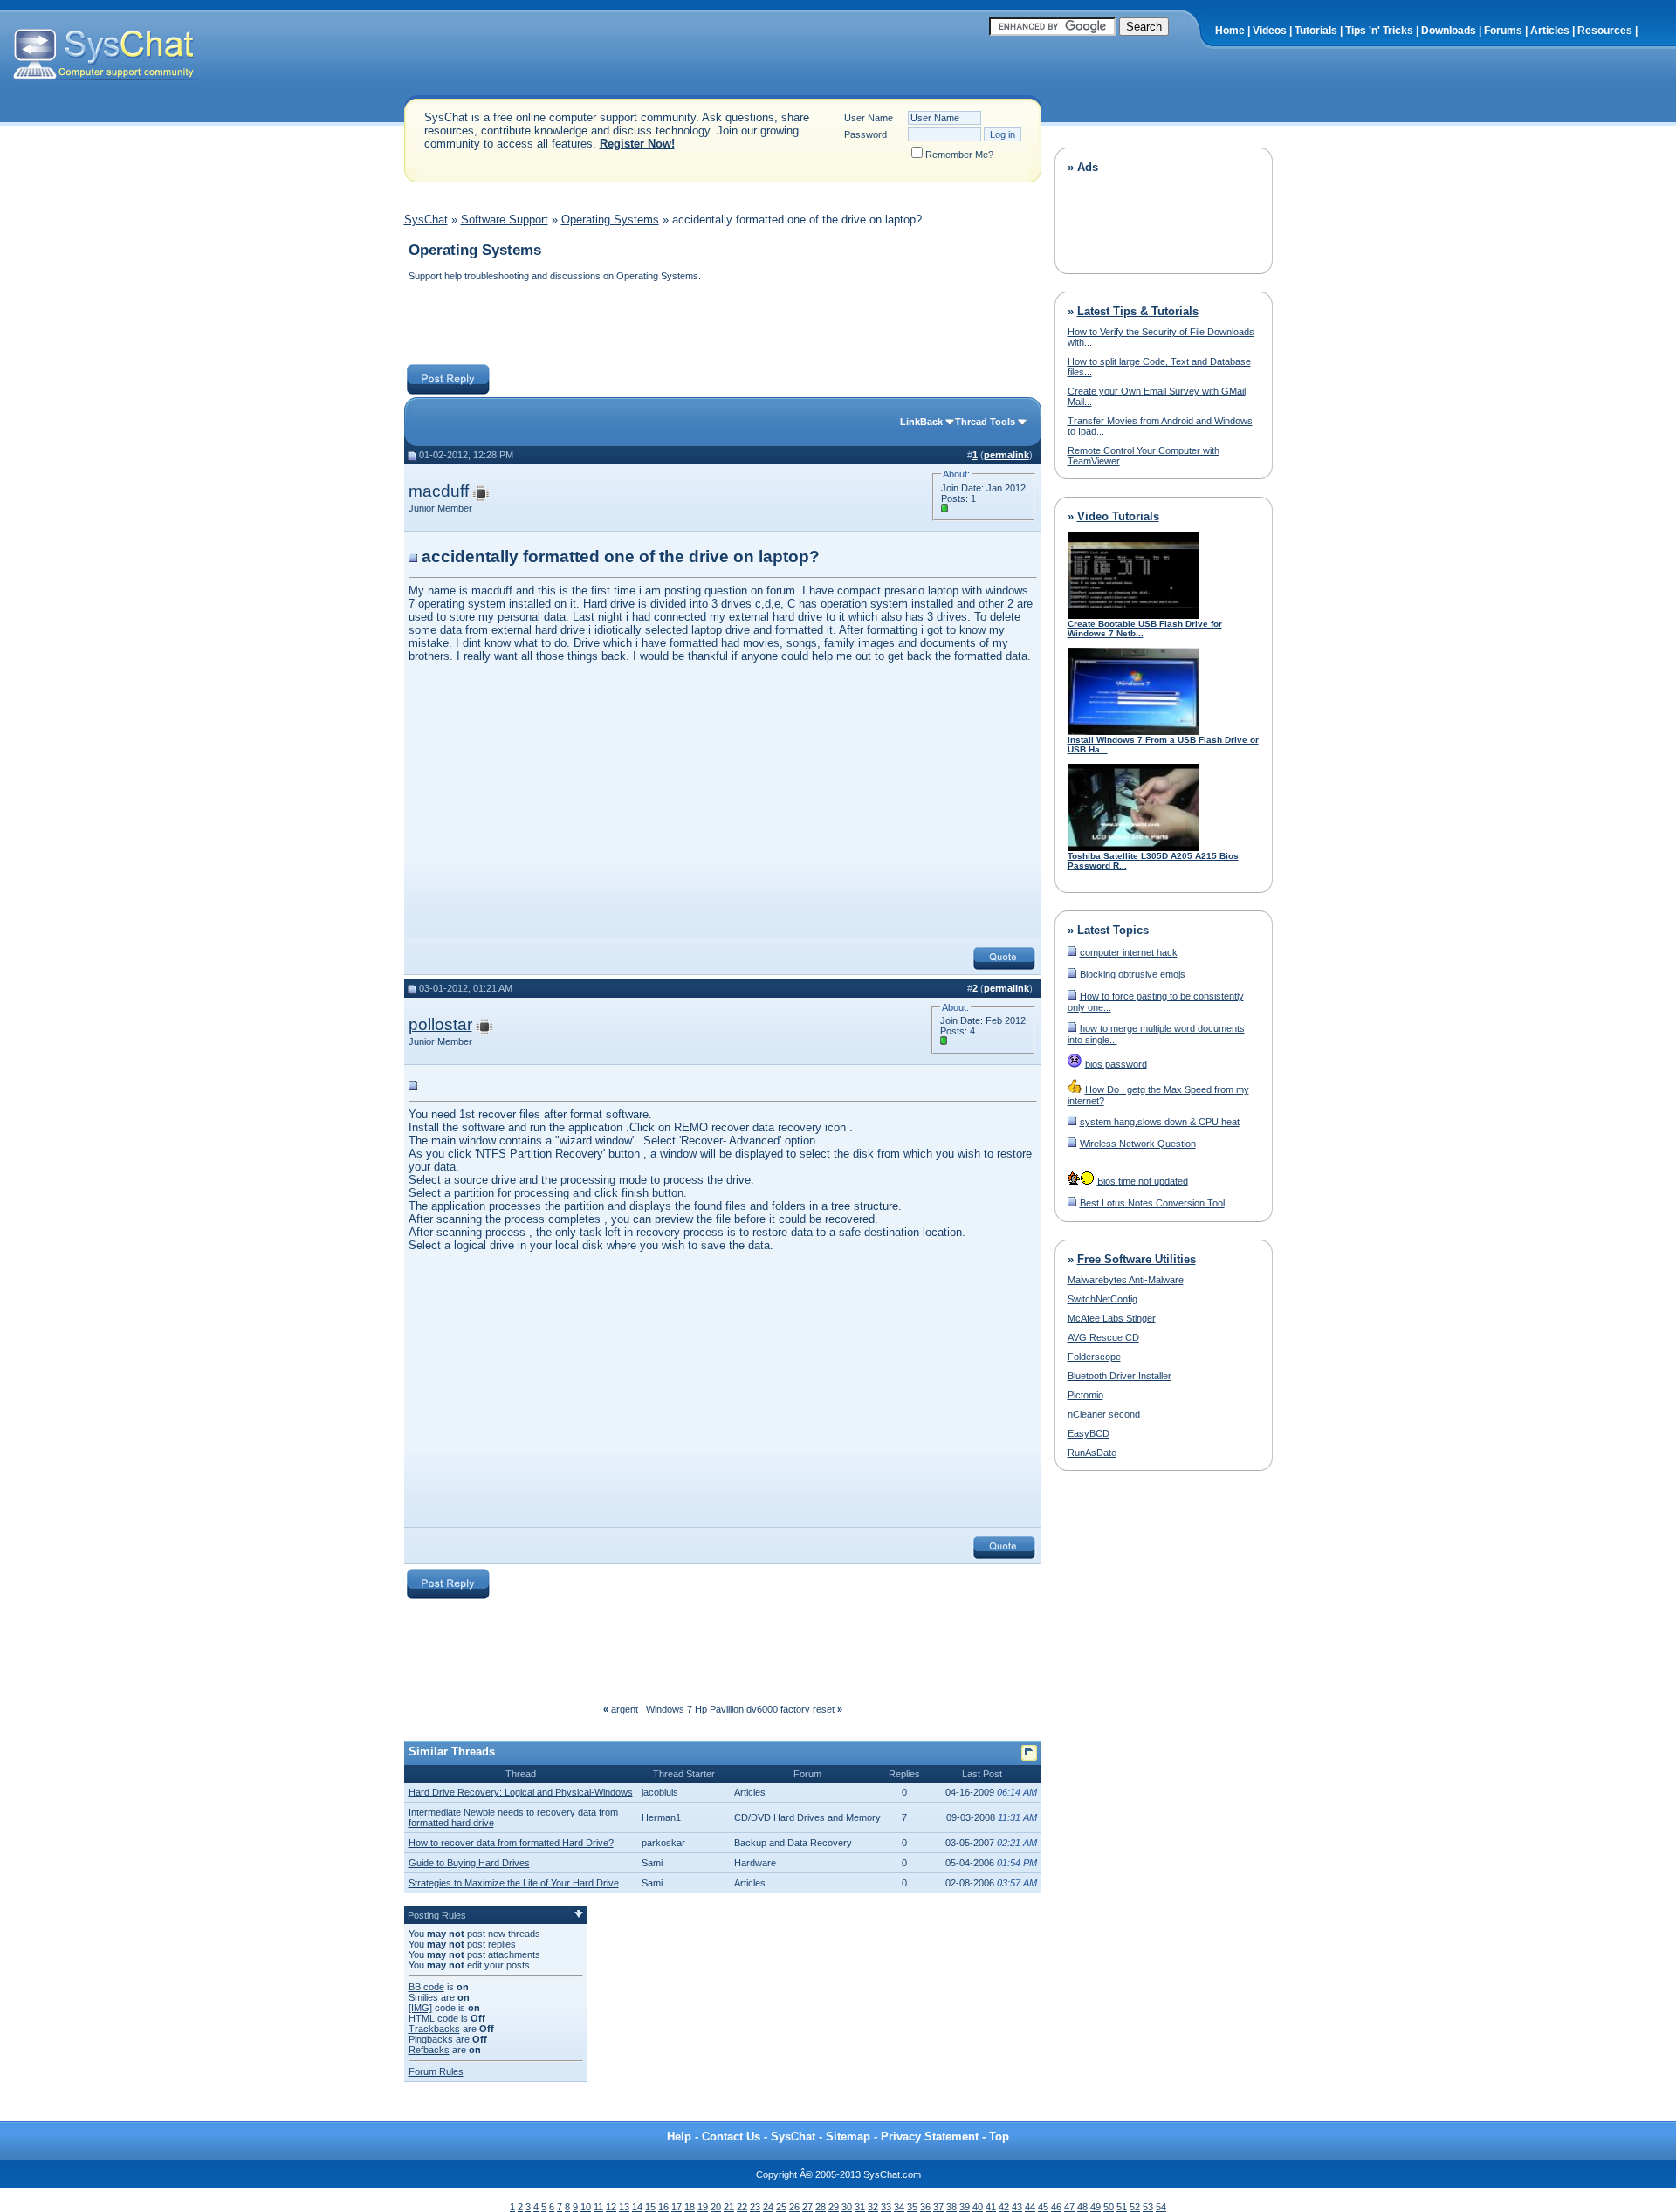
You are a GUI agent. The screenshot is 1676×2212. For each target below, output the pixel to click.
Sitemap (848, 2136)
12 (611, 2207)
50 (1109, 2207)
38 (951, 2207)
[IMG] (420, 2008)
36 (925, 2207)
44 (1030, 2207)
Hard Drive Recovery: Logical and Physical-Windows (521, 1792)
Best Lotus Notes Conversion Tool (1152, 1203)
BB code (426, 1987)
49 (1096, 2207)
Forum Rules (436, 2071)
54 (1161, 2207)
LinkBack (921, 422)
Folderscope (1094, 1357)
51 (1122, 2207)
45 (1043, 2207)
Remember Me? (959, 155)
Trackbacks (434, 2029)
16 (663, 2207)
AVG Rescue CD (1103, 1337)
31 (860, 2207)
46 (1056, 2207)
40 (978, 2207)
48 (1082, 2207)
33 (886, 2207)
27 (807, 2207)
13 (624, 2207)
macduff (439, 491)
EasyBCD (1089, 1433)
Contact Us (731, 2136)
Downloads (1449, 31)
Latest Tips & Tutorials (1138, 311)
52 (1135, 2207)
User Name (869, 118)
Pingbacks (431, 2039)
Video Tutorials (1118, 516)
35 (912, 2207)
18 (690, 2207)
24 (768, 2207)
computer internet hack (1129, 952)
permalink (1006, 455)
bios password (1116, 1064)
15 (650, 2207)
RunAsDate (1092, 1453)
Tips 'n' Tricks (1379, 31)
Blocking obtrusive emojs (1133, 974)
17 (677, 2207)
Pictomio (1085, 1395)
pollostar (440, 1024)
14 (637, 2207)
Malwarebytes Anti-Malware (1126, 1280)
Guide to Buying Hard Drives (469, 1863)
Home (1230, 31)
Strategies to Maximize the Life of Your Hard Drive (514, 1883)
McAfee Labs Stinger (1112, 1318)
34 (899, 2207)
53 (1148, 2207)
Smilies (423, 1997)
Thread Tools (985, 422)
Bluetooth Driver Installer (1120, 1376)
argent (625, 1709)
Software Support (505, 220)
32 (873, 2207)
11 (598, 2207)
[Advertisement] (722, 325)
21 (729, 2207)
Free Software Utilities (1137, 1259)
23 (755, 2207)
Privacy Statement (930, 2136)
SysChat (426, 220)
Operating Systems (610, 220)
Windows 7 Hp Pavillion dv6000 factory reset (740, 1709)
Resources (1605, 31)
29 (834, 2207)
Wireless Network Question (1138, 1144)
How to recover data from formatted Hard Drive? (511, 1843)
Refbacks (429, 2050)
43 (1017, 2207)
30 (847, 2207)
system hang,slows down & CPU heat (1160, 1122)
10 (586, 2207)
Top (999, 2136)
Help (679, 2136)
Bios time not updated (1143, 1181)
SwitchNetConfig (1102, 1299)
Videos (1270, 31)
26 (794, 2207)
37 (938, 2207)
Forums (1503, 31)
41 (991, 2207)
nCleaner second (1104, 1414)
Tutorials (1316, 31)
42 (1004, 2207)
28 (821, 2207)
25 (781, 2207)
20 (716, 2207)
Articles (1550, 31)
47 (1069, 2207)
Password (865, 134)
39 (965, 2207)
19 (703, 2207)
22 (742, 2207)
